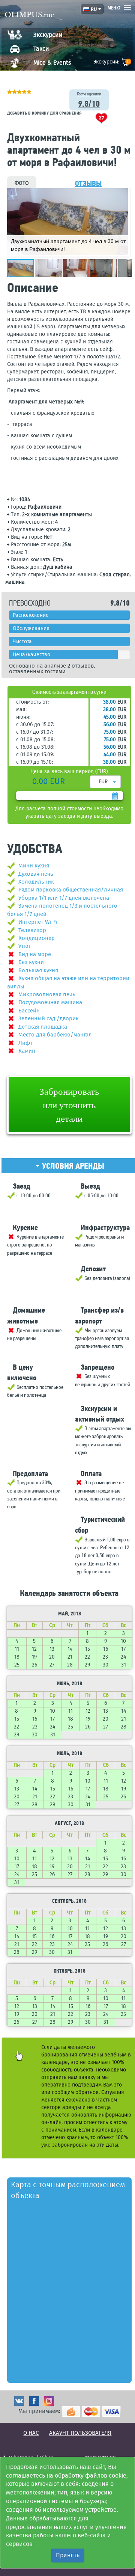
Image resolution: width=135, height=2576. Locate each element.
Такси (41, 49)
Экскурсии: (112, 62)
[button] (121, 195)
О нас (31, 2433)
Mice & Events (52, 63)
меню (114, 8)
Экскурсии (48, 35)
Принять (68, 2555)
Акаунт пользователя (80, 2433)
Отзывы (88, 183)
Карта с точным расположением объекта (68, 2190)
